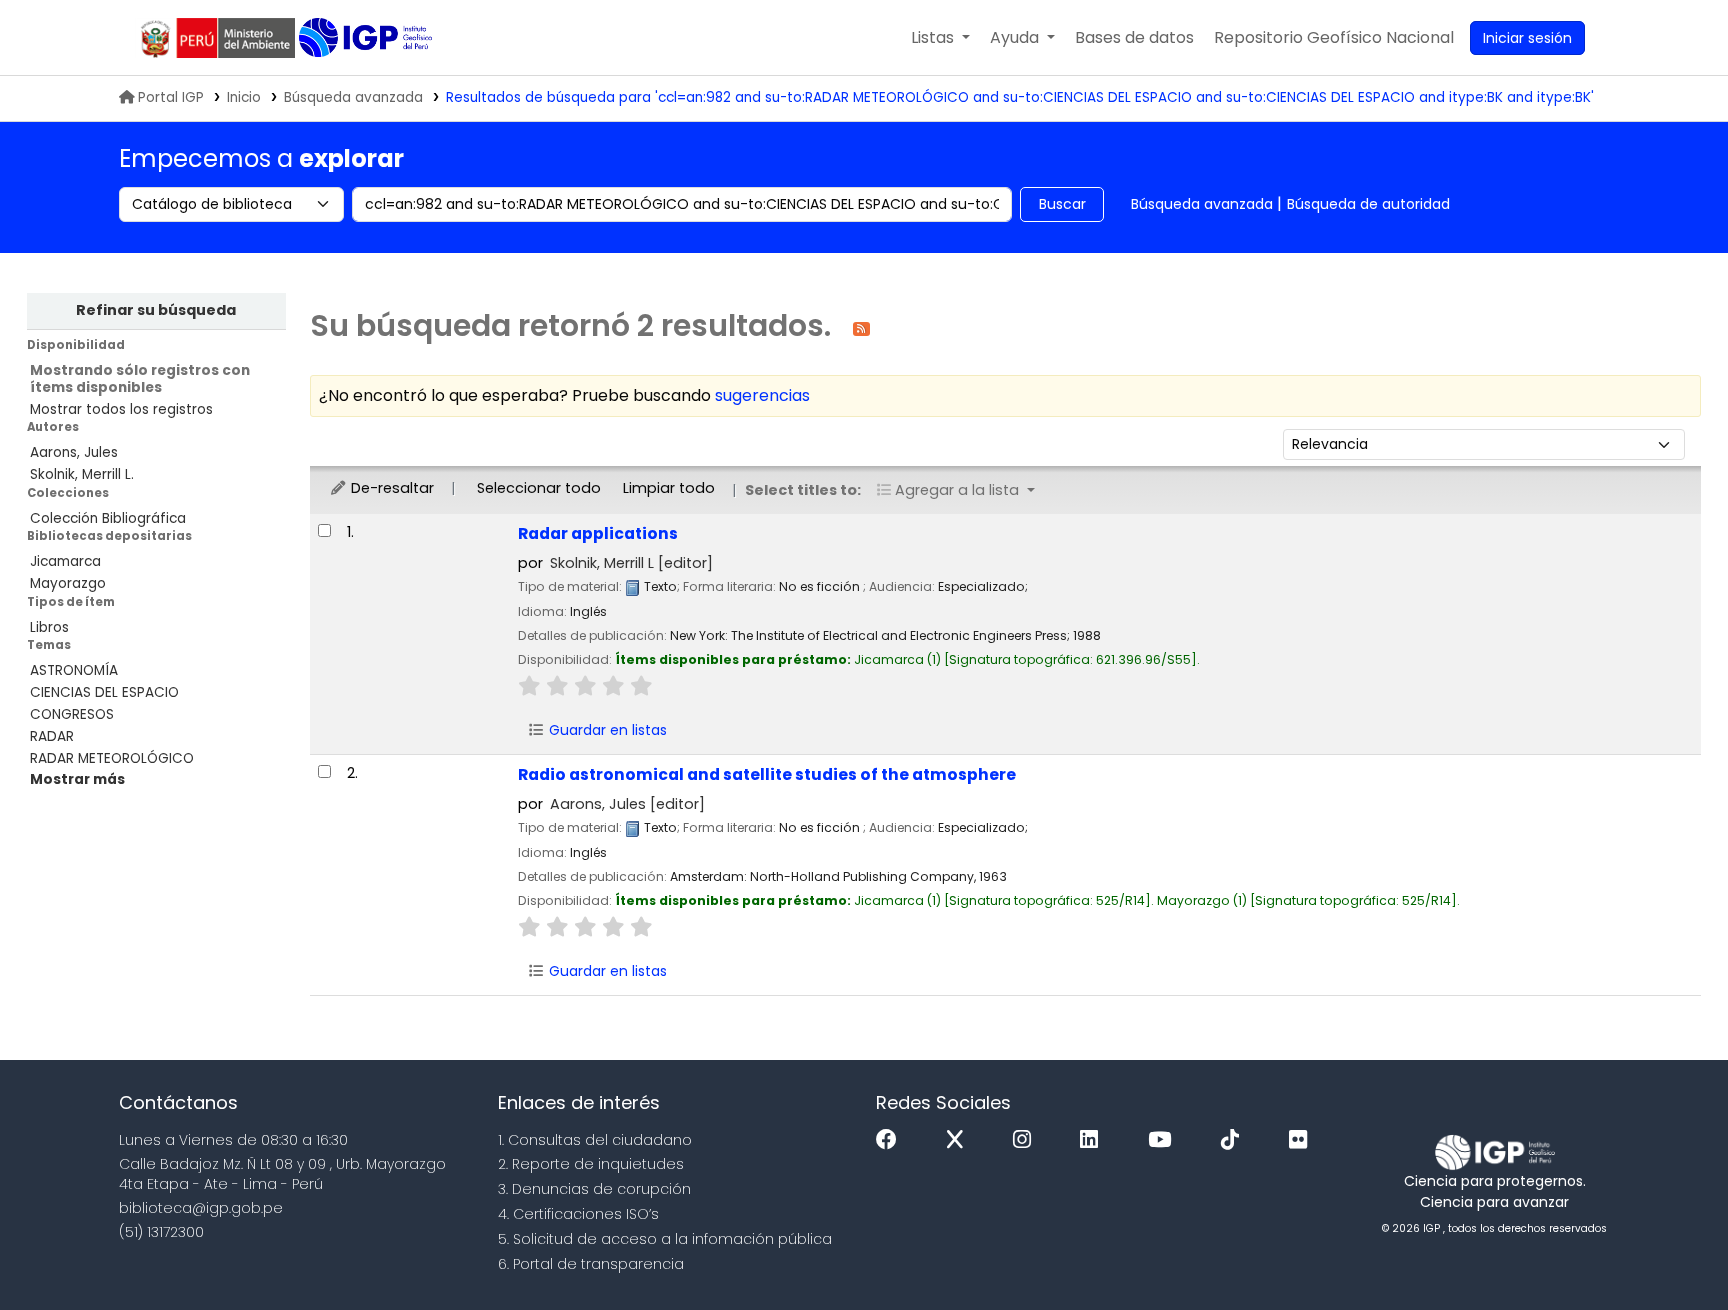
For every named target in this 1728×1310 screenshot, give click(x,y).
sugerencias (762, 395)
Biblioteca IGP (367, 38)
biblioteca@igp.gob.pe (201, 1208)
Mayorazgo (68, 583)
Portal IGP (171, 97)
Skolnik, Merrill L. (82, 474)
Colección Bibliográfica (108, 518)
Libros (49, 627)
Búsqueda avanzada (353, 97)
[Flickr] (1303, 1140)
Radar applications (598, 533)
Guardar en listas (606, 730)
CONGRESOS (72, 714)
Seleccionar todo (539, 488)
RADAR (52, 736)
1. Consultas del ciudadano (595, 1140)
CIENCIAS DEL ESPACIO (104, 692)
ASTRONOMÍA (74, 670)
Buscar (1062, 204)
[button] (940, 38)
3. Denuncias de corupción (594, 1189)
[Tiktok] (1235, 1140)
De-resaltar (390, 488)
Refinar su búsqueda (156, 310)
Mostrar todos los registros (121, 409)
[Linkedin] (1094, 1140)
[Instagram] (1027, 1140)
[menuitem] (1334, 38)
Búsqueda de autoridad (1368, 204)
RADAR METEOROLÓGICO (112, 758)
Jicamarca (65, 561)
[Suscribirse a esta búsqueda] (861, 327)
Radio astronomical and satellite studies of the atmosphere (767, 774)
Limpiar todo (669, 488)
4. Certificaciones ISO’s (578, 1214)
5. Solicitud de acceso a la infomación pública (665, 1239)
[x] (960, 1140)
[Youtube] (1164, 1140)
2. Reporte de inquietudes (591, 1164)
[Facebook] (891, 1140)
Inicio (244, 97)
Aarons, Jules (74, 452)
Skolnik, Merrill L (631, 563)
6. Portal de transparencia (591, 1264)
